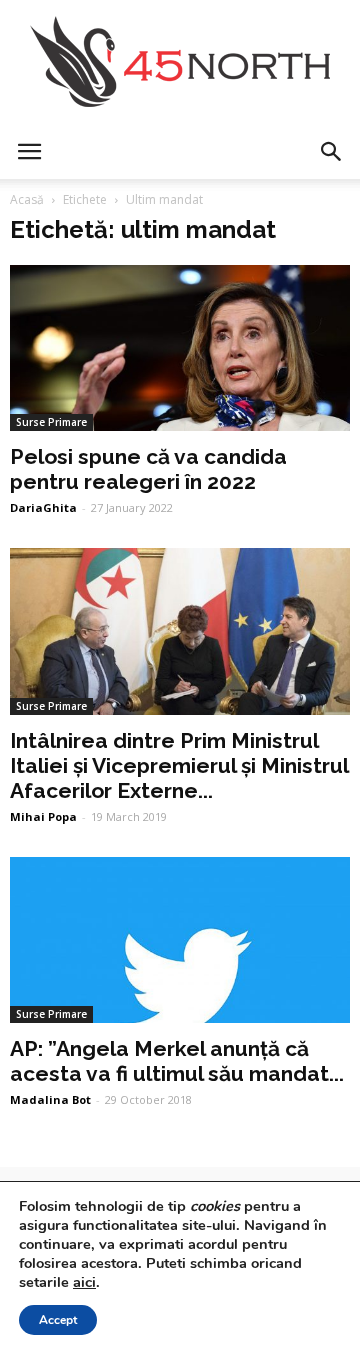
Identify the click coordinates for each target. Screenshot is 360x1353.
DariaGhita (43, 507)
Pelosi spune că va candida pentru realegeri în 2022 (148, 469)
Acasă (27, 199)
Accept (58, 1320)
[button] (332, 152)
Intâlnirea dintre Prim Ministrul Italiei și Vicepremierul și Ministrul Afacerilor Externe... (179, 765)
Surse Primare (51, 422)
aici (84, 1282)
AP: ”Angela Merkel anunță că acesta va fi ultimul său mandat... (177, 1061)
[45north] (180, 62)
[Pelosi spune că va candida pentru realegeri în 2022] (180, 348)
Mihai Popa (43, 816)
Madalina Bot (50, 1099)
